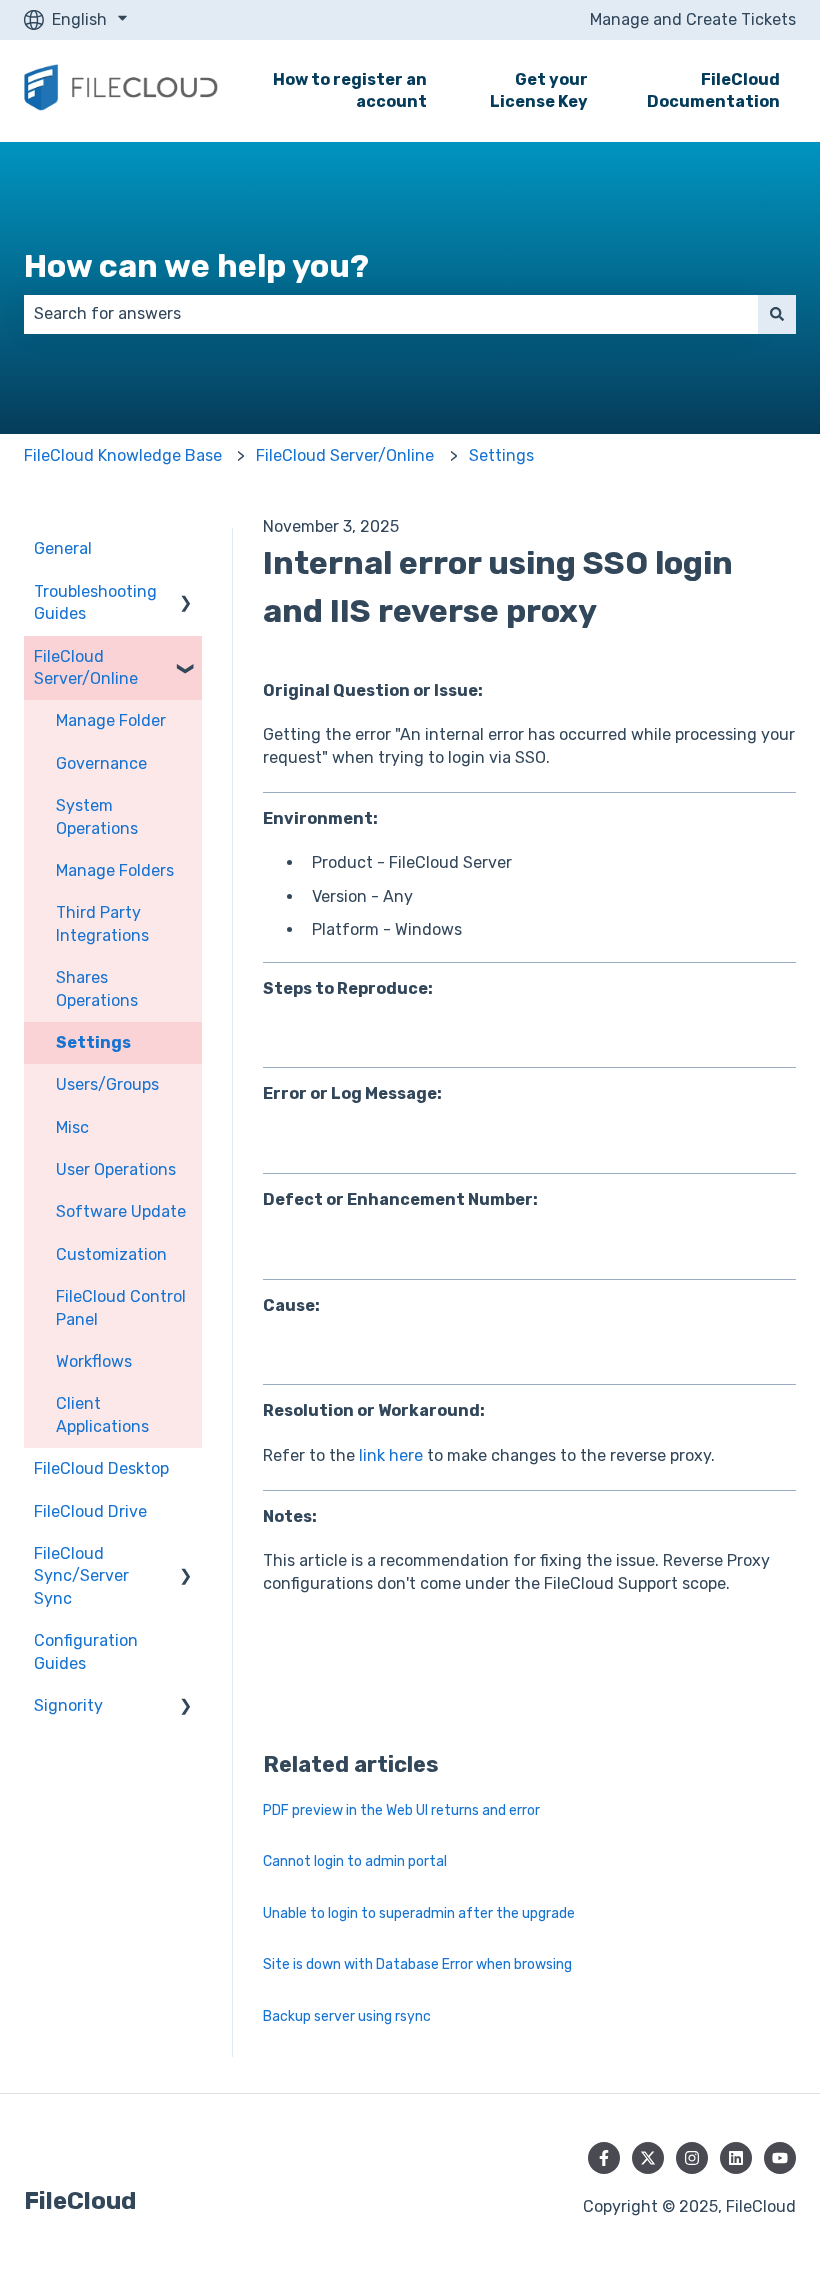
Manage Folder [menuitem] (111, 720)
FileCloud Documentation (713, 90)
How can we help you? (196, 266)
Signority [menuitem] (68, 1705)
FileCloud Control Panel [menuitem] (121, 1307)
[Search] (777, 314)
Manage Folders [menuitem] (115, 870)
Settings (501, 455)
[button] (186, 593)
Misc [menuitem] (72, 1127)
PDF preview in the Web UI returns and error (401, 1810)
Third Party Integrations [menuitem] (102, 923)
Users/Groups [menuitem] (107, 1084)
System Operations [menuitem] (97, 816)
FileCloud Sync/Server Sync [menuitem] (81, 1576)
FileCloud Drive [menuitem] (90, 1511)
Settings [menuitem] (93, 1042)
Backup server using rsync (347, 2016)
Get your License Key (539, 90)
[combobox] (391, 314)
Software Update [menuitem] (121, 1211)
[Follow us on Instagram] (692, 2158)
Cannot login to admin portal (355, 1861)
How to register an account (350, 90)
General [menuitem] (63, 548)
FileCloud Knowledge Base (123, 455)
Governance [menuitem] (101, 763)
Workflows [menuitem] (94, 1361)
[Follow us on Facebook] (604, 2158)
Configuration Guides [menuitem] (86, 1651)
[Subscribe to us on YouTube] (780, 2158)
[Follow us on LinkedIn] (736, 2158)
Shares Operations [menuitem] (97, 988)
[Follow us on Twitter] (648, 2158)
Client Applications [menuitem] (102, 1414)
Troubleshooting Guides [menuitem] (95, 602)
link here (391, 1455)
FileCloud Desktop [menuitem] (101, 1468)
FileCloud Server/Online (345, 455)
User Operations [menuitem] (116, 1169)
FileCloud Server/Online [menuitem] (86, 667)
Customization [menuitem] (111, 1254)
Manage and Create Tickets (693, 19)
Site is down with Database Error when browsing (417, 1964)
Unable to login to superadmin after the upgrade (419, 1913)
